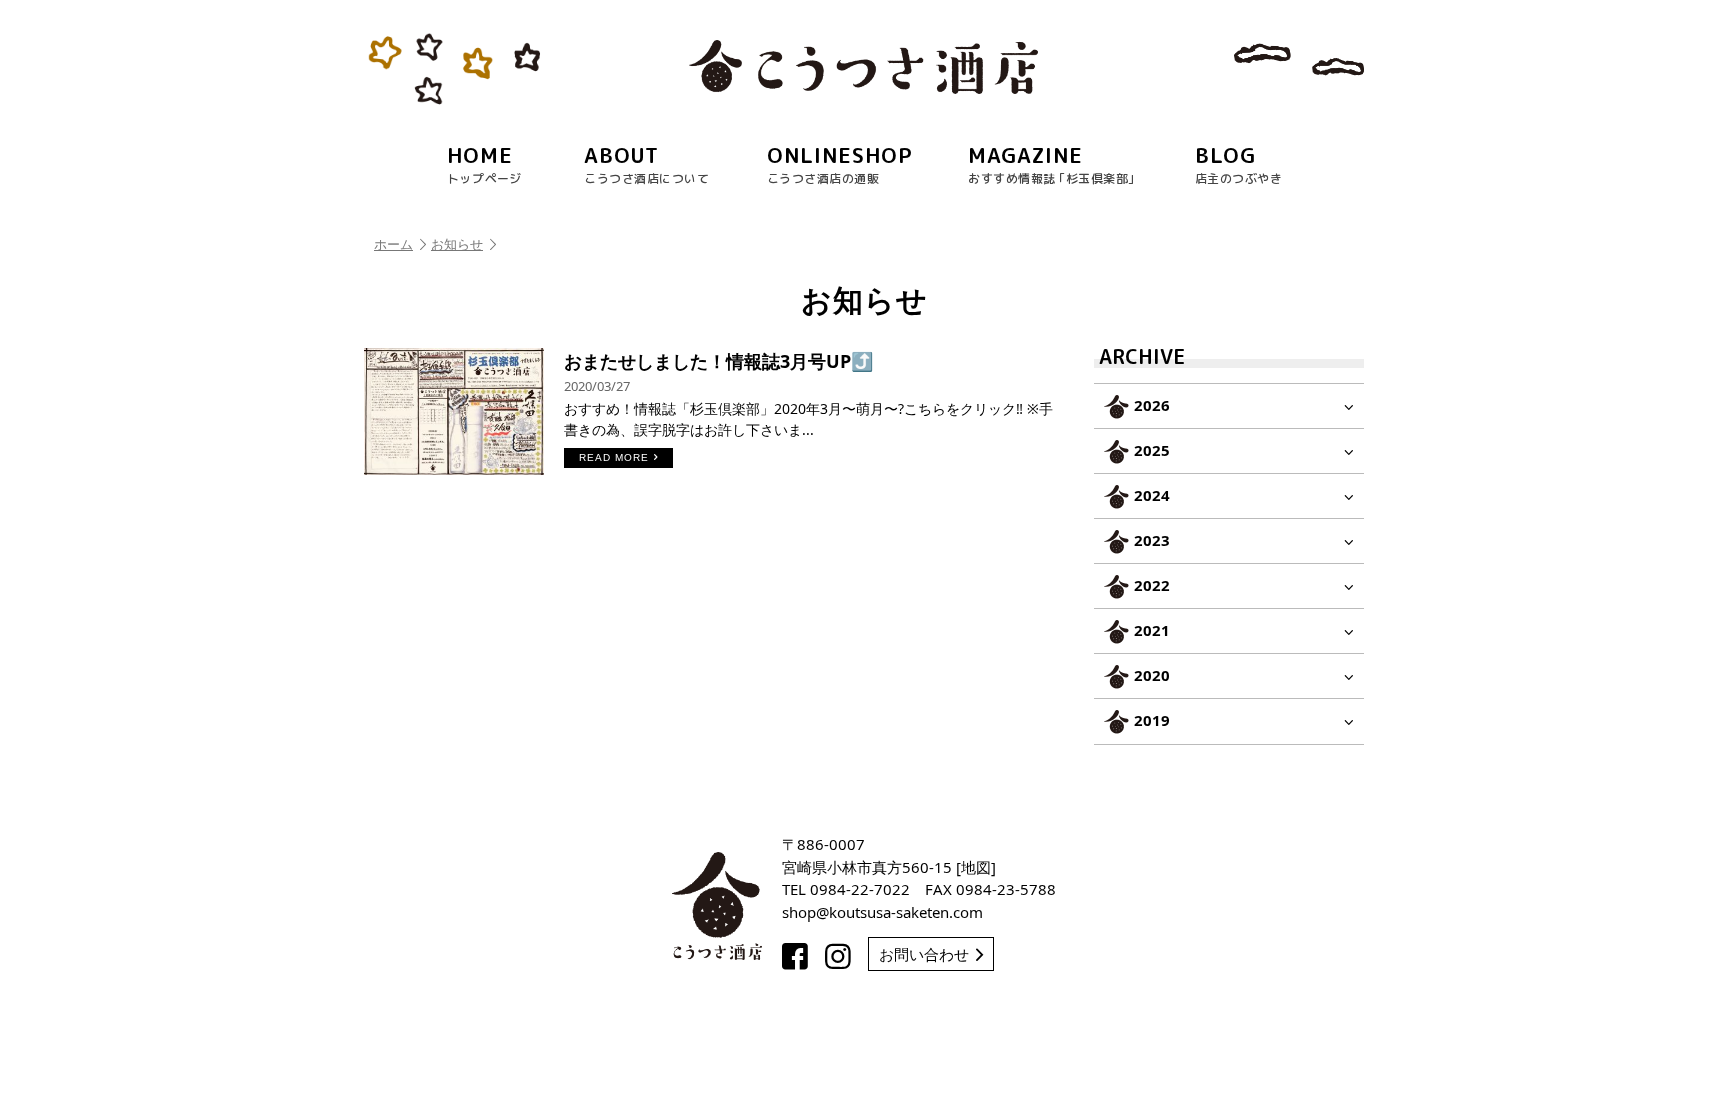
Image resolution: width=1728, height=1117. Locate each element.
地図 (976, 867)
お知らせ (457, 244)
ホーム (393, 244)
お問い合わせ (924, 954)
